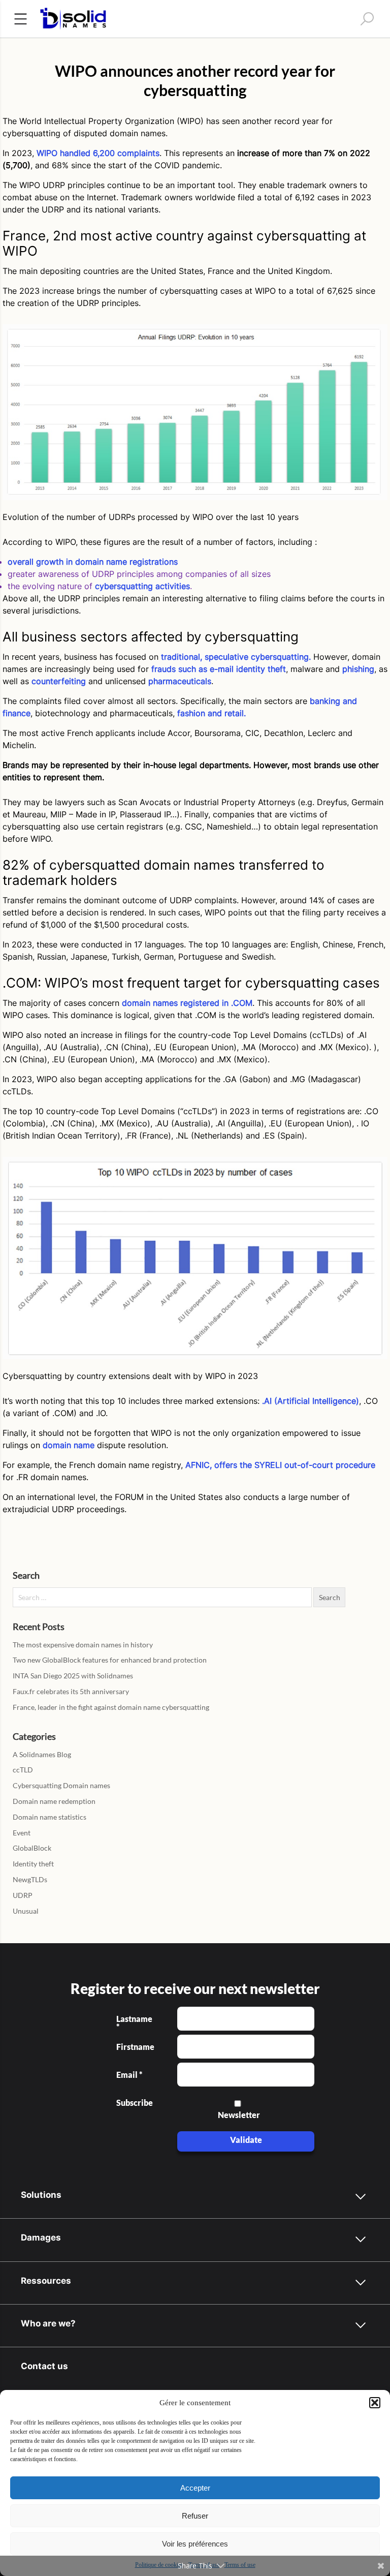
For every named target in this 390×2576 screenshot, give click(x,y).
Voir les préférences (195, 2544)
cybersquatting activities (142, 586)
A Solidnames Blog (42, 1754)
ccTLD (23, 1770)
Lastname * (134, 2023)
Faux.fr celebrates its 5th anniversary (71, 1691)
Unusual (26, 1911)
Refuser (195, 2516)
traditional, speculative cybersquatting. (236, 657)
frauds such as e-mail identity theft (219, 669)
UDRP (23, 1895)
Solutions (41, 2195)
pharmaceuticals (180, 681)
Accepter (195, 2488)
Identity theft (33, 1864)
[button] (375, 2403)
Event (22, 1833)
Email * (129, 2075)
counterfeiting (59, 681)
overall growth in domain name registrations (93, 562)
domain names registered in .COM (187, 1003)
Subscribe (134, 2103)
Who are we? (48, 2323)
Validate (246, 2140)
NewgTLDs (30, 1879)
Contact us (44, 2366)
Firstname (134, 2047)
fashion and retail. (212, 713)
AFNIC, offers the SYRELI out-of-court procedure (280, 1465)
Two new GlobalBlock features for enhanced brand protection (110, 1660)
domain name (69, 1445)
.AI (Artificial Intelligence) (311, 1401)
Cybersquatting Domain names (61, 1785)
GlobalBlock (32, 1848)
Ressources (46, 2280)
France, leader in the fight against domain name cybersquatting (111, 1707)
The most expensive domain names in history (83, 1645)
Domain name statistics (50, 1817)
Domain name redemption (54, 1801)
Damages (41, 2237)
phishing (358, 669)
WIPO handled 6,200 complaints (98, 153)
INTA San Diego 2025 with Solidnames (73, 1676)
